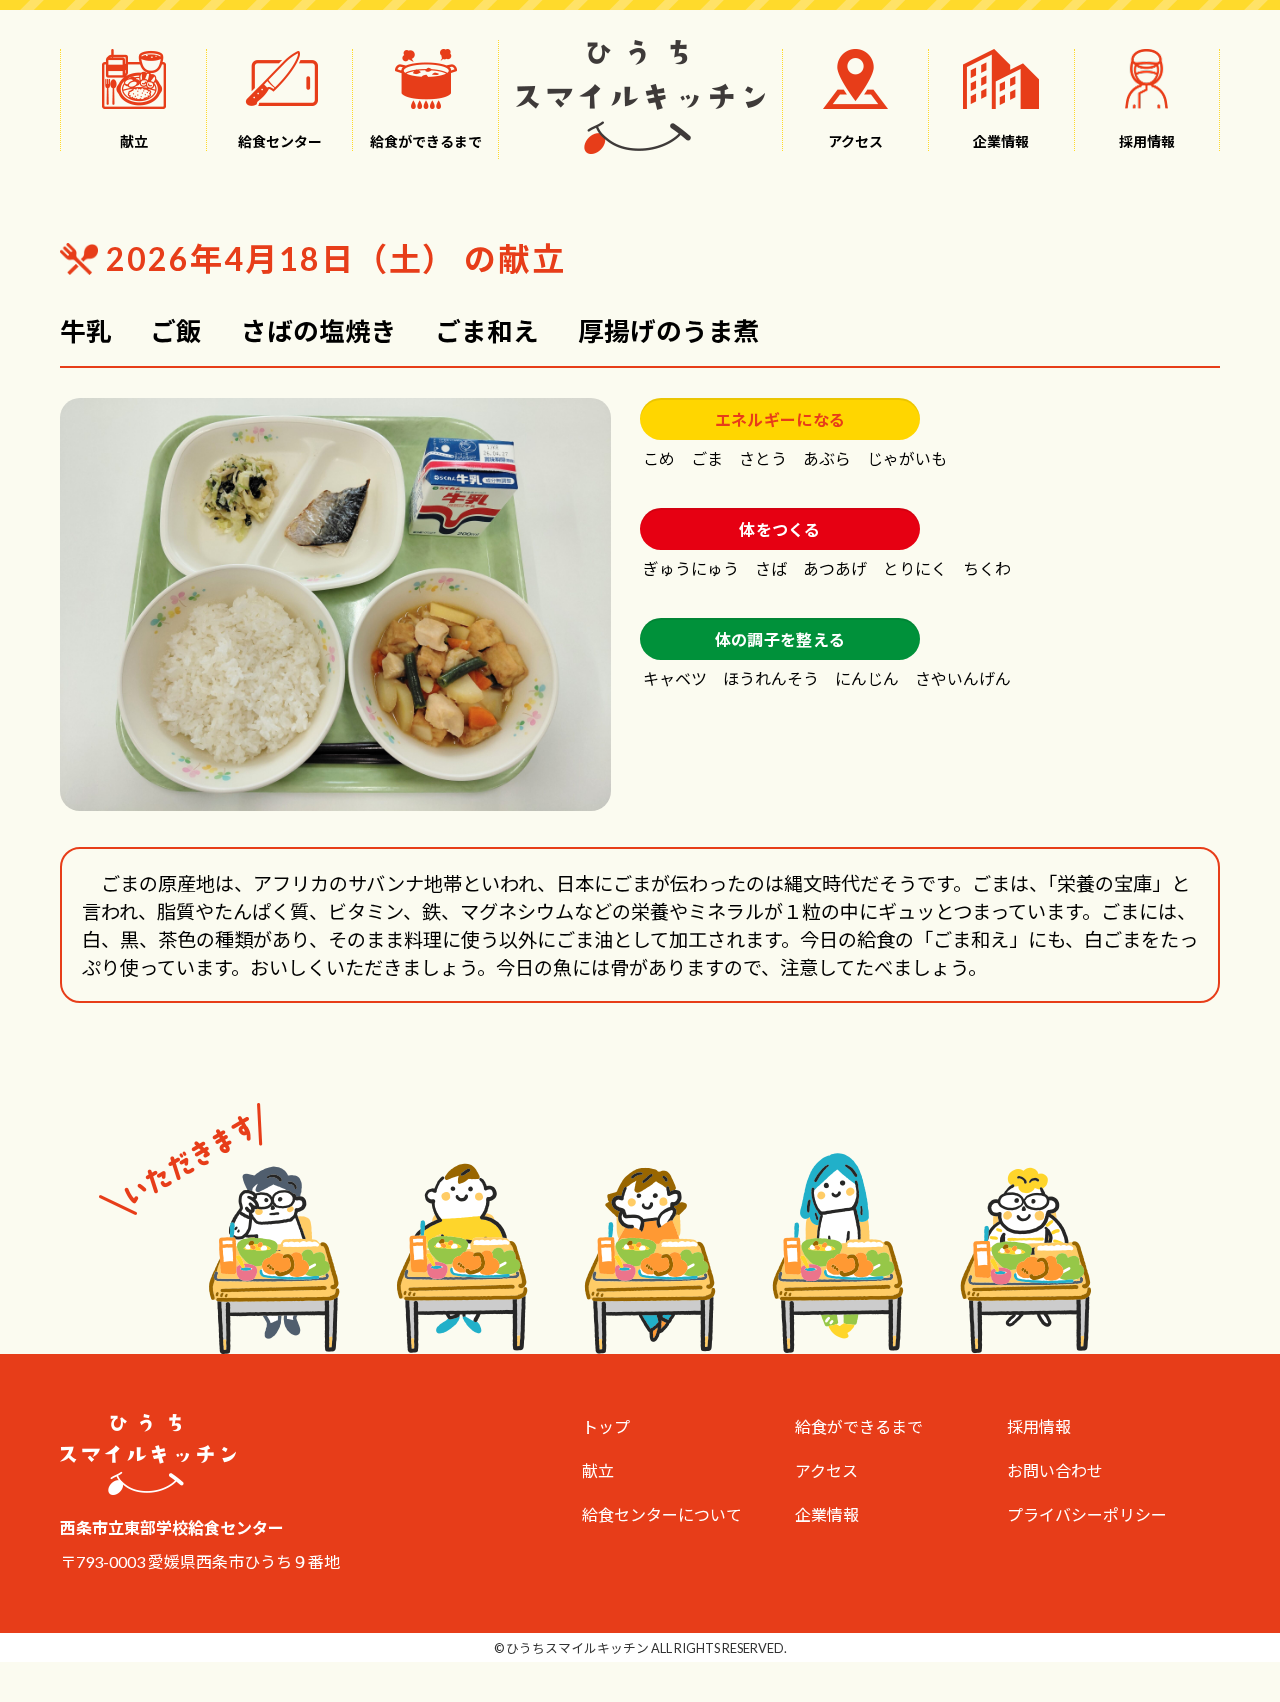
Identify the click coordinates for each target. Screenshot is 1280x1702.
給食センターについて (662, 1514)
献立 (134, 141)
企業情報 (1001, 141)
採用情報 (1147, 141)
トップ (606, 1426)
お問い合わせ (1055, 1470)
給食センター (280, 141)
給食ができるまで (426, 141)
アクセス (855, 141)
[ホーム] (640, 97)
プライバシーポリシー (1087, 1514)
